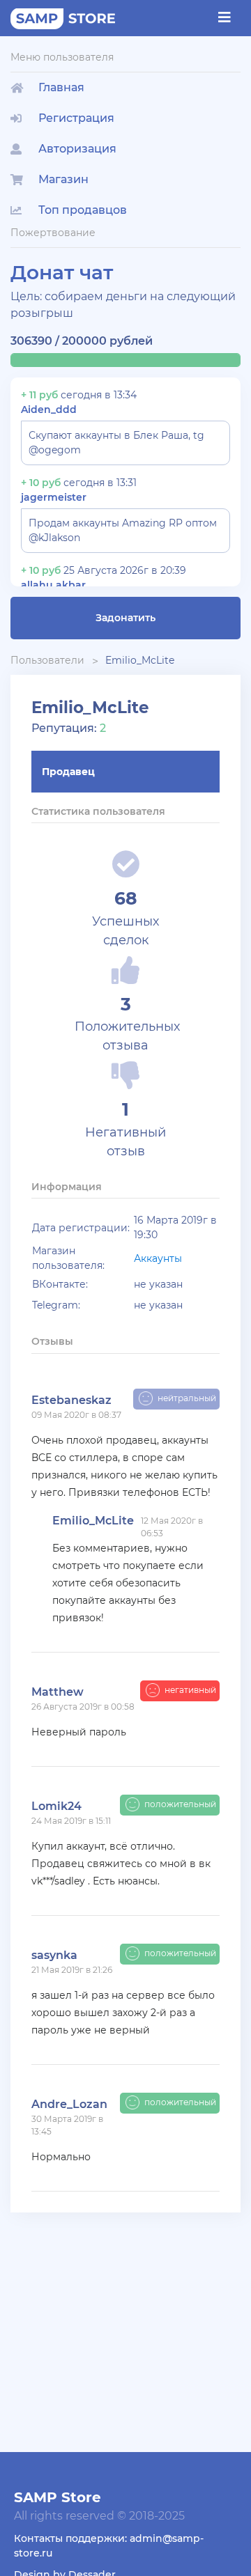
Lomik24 (56, 1806)
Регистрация (76, 118)
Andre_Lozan (69, 2104)
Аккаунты (158, 1258)
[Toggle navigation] (225, 17)
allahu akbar (53, 585)
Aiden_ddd (49, 409)
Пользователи (47, 660)
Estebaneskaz (71, 1400)
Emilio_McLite (140, 660)
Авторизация (77, 149)
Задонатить (125, 618)
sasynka (54, 1955)
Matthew (58, 1692)
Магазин (63, 179)
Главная (61, 87)
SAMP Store (58, 2497)
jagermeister (54, 497)
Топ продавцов (83, 210)
